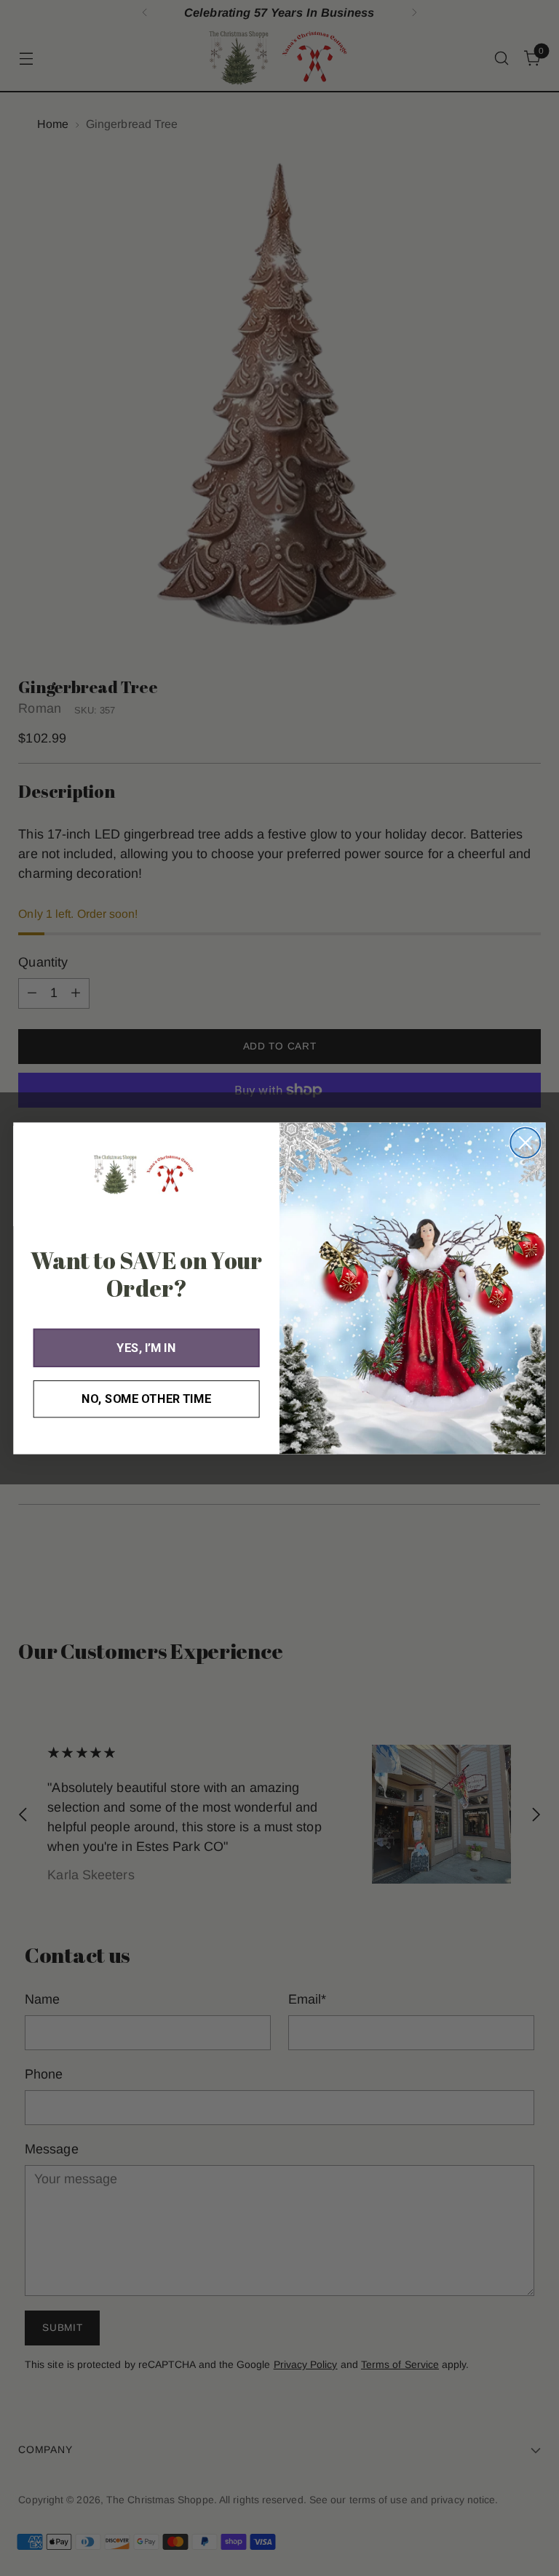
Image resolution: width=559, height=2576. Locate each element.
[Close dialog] (525, 1142)
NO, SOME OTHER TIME (146, 1398)
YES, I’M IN (146, 1347)
